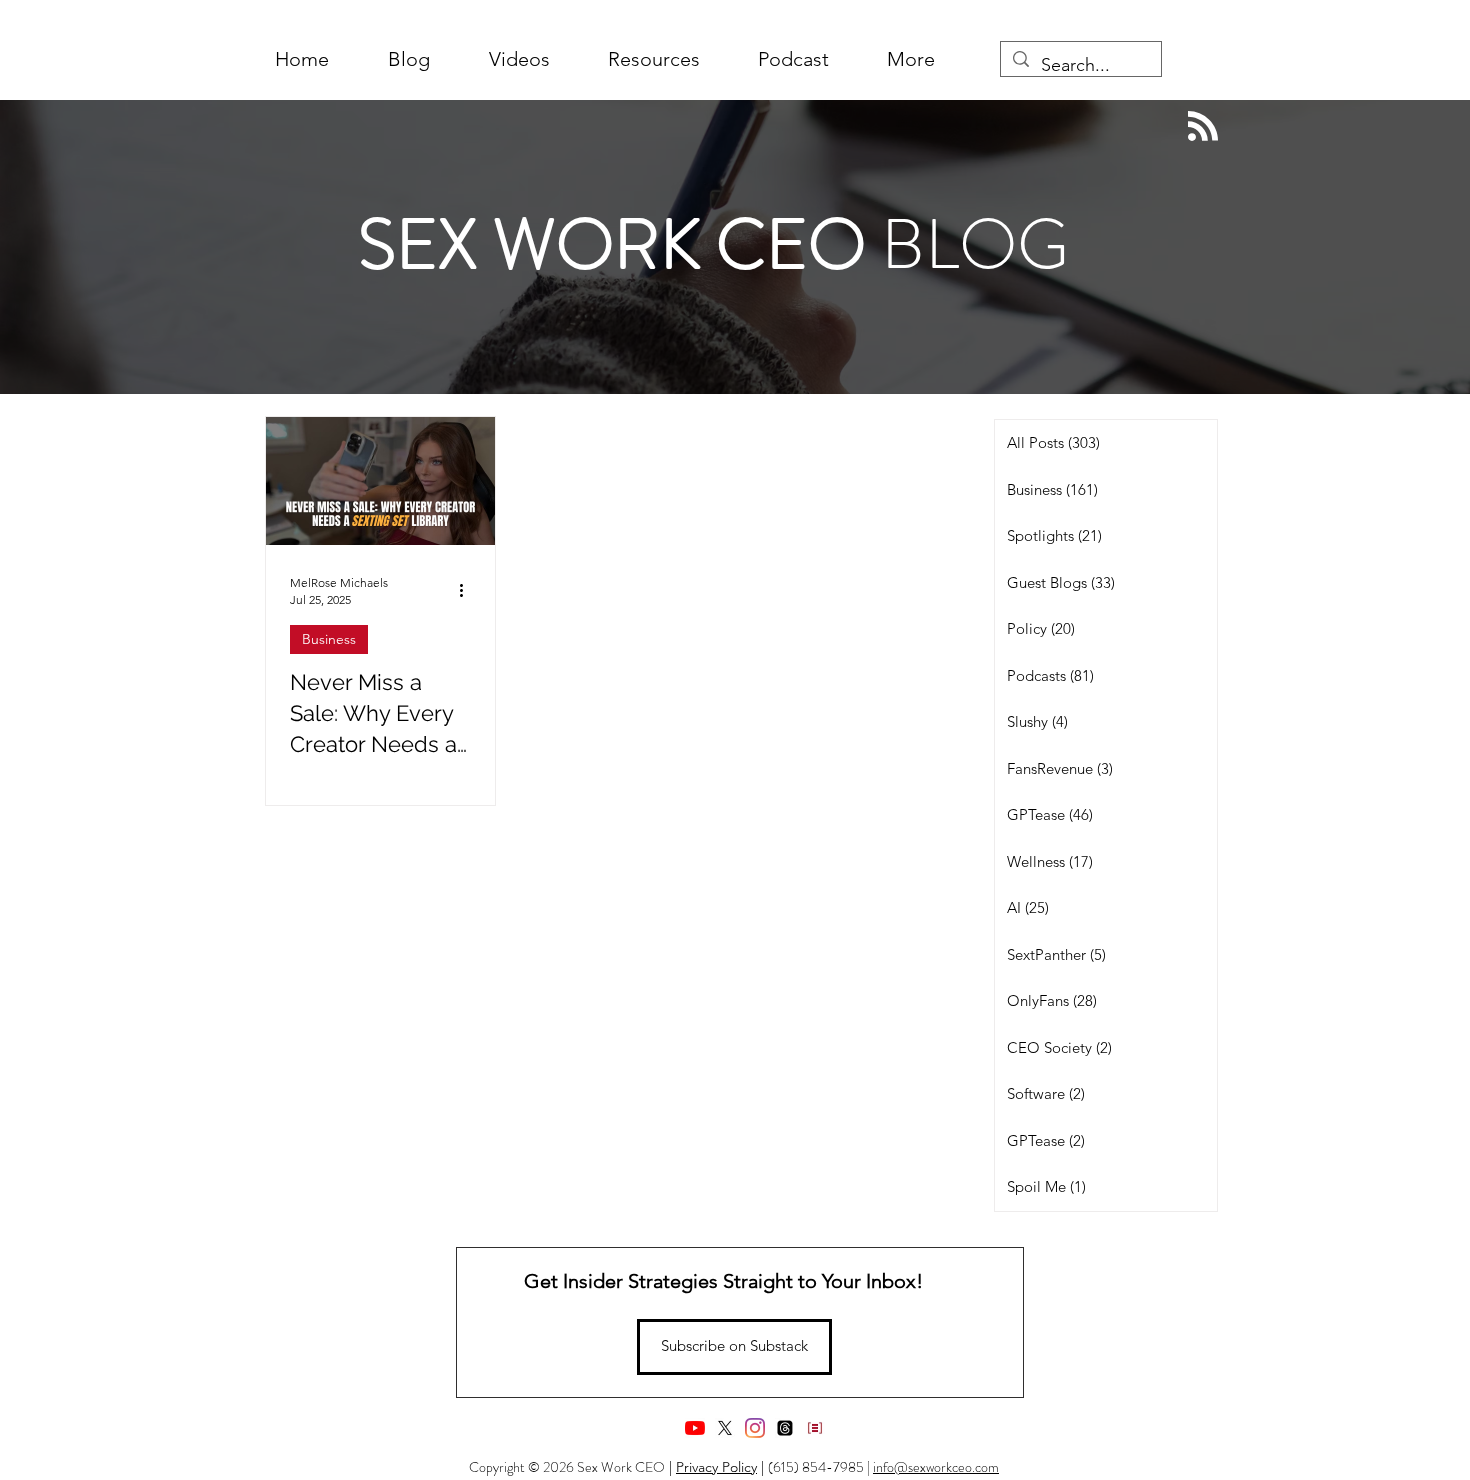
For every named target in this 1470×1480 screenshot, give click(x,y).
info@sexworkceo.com (936, 1467)
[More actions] (468, 590)
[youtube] (695, 1428)
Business (329, 639)
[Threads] (785, 1428)
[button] (911, 59)
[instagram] (755, 1428)
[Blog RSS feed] (1203, 127)
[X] (725, 1428)
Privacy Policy (716, 1467)
